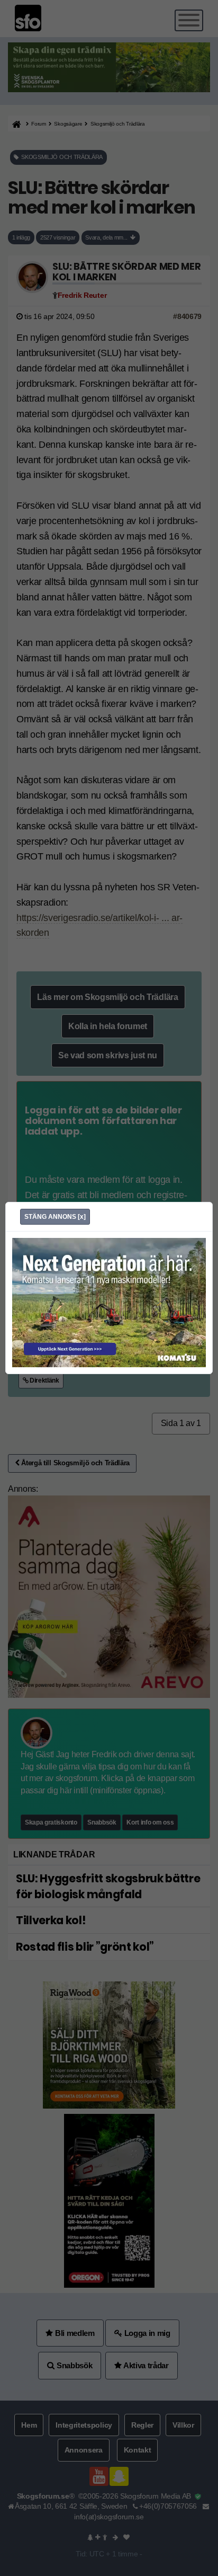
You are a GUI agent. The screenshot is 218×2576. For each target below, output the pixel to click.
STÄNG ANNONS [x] (55, 1217)
